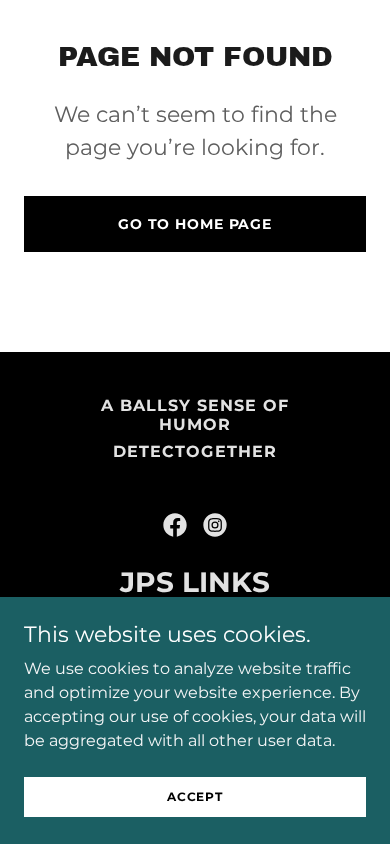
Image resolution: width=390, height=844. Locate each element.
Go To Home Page (195, 224)
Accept (195, 796)
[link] (175, 525)
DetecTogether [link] (194, 451)
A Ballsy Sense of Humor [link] (195, 415)
